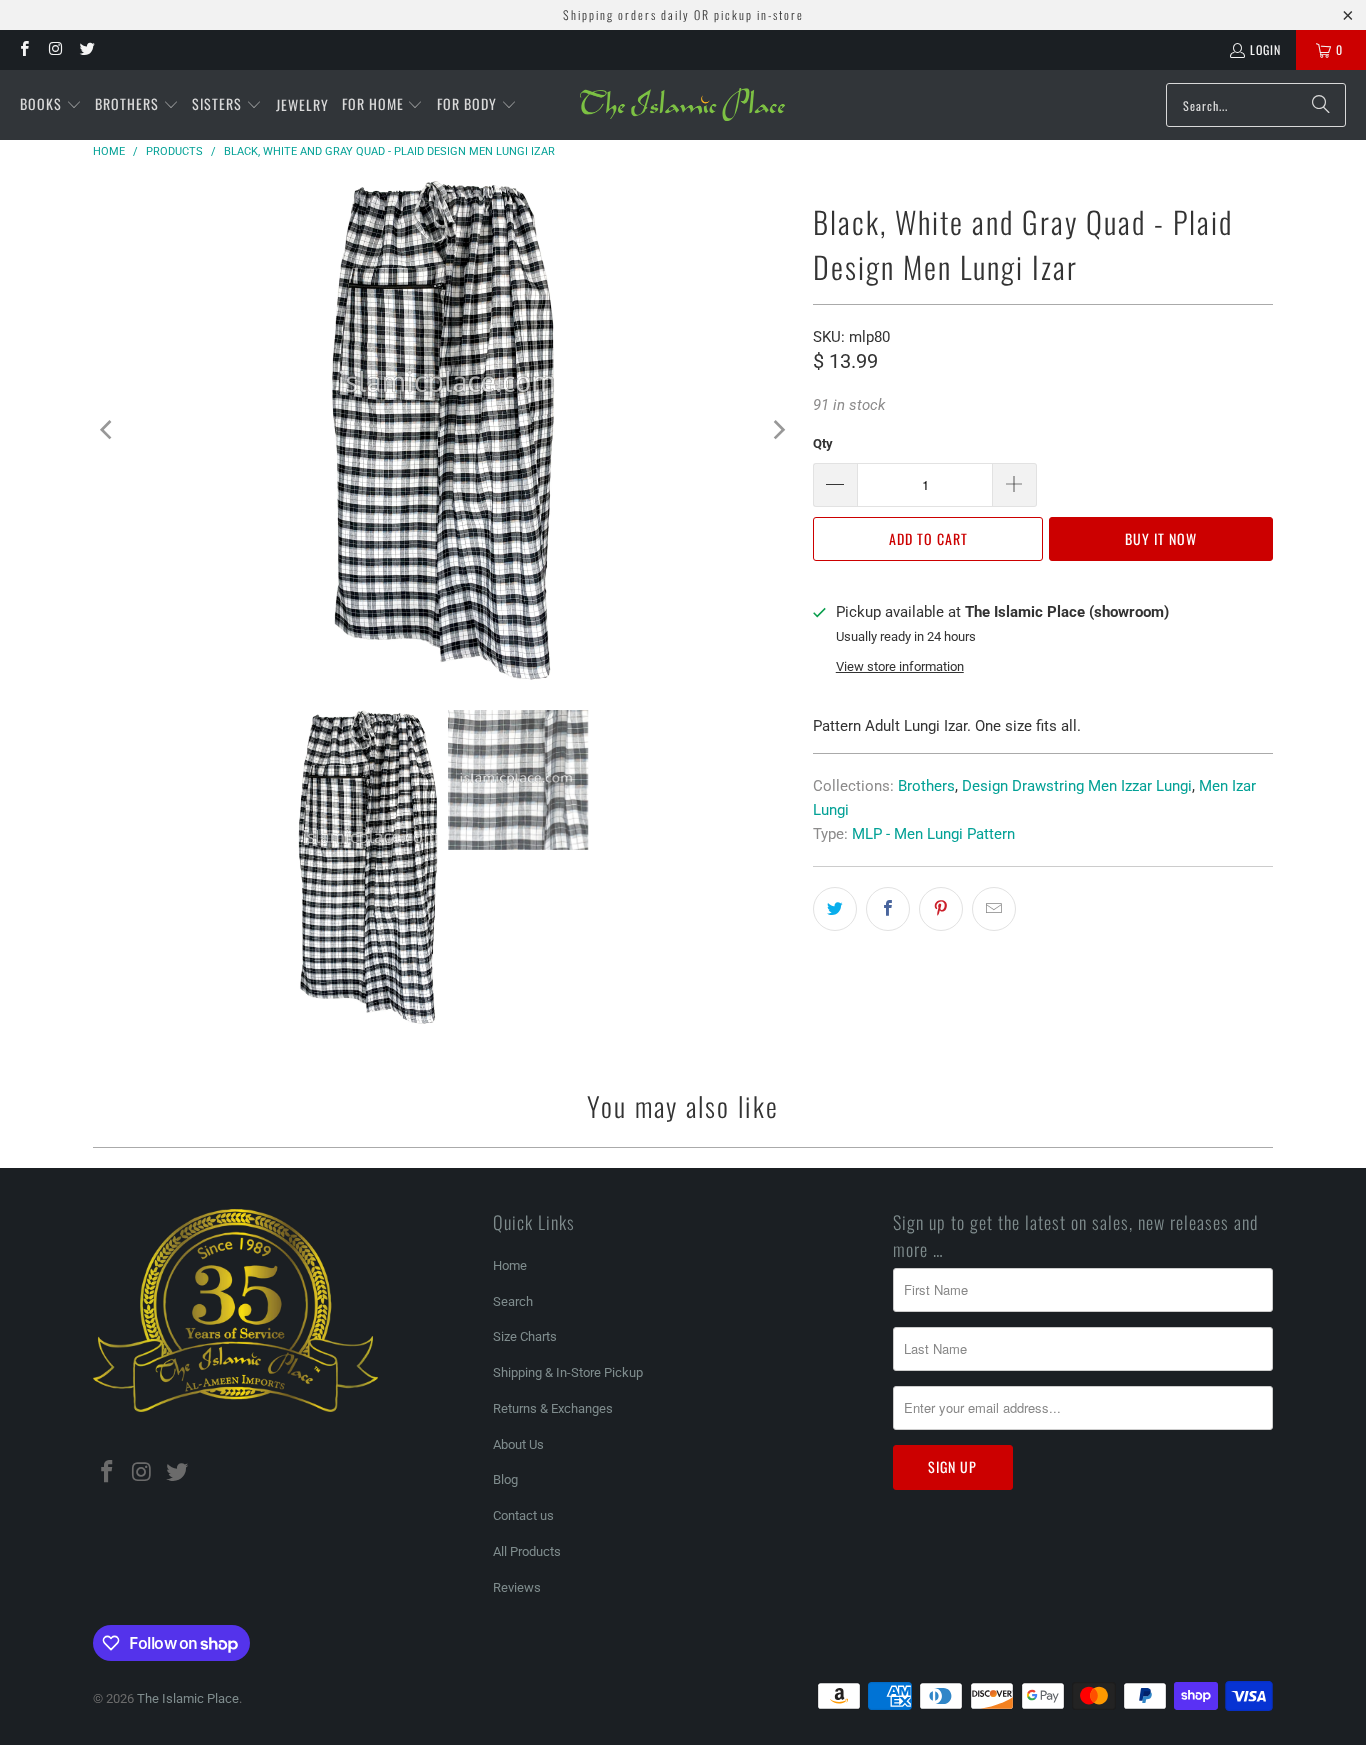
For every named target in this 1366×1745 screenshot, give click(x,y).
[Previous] (108, 430)
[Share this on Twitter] (835, 909)
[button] (51, 105)
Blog (505, 1479)
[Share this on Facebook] (888, 909)
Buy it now (1161, 538)
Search (513, 1301)
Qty (823, 443)
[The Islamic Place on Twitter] (86, 49)
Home (510, 1265)
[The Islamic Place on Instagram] (54, 49)
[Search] (1321, 105)
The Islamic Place (188, 1698)
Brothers (926, 786)
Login (1265, 49)
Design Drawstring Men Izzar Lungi (1077, 786)
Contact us (523, 1515)
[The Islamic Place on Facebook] (23, 49)
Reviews (517, 1587)
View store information (900, 666)
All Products (527, 1551)
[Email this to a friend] (994, 909)
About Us (518, 1444)
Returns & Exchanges (553, 1408)
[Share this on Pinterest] (941, 909)
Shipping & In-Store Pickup (568, 1372)
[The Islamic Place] (682, 105)
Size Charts (525, 1336)
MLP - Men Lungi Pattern (933, 834)
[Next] (778, 430)
